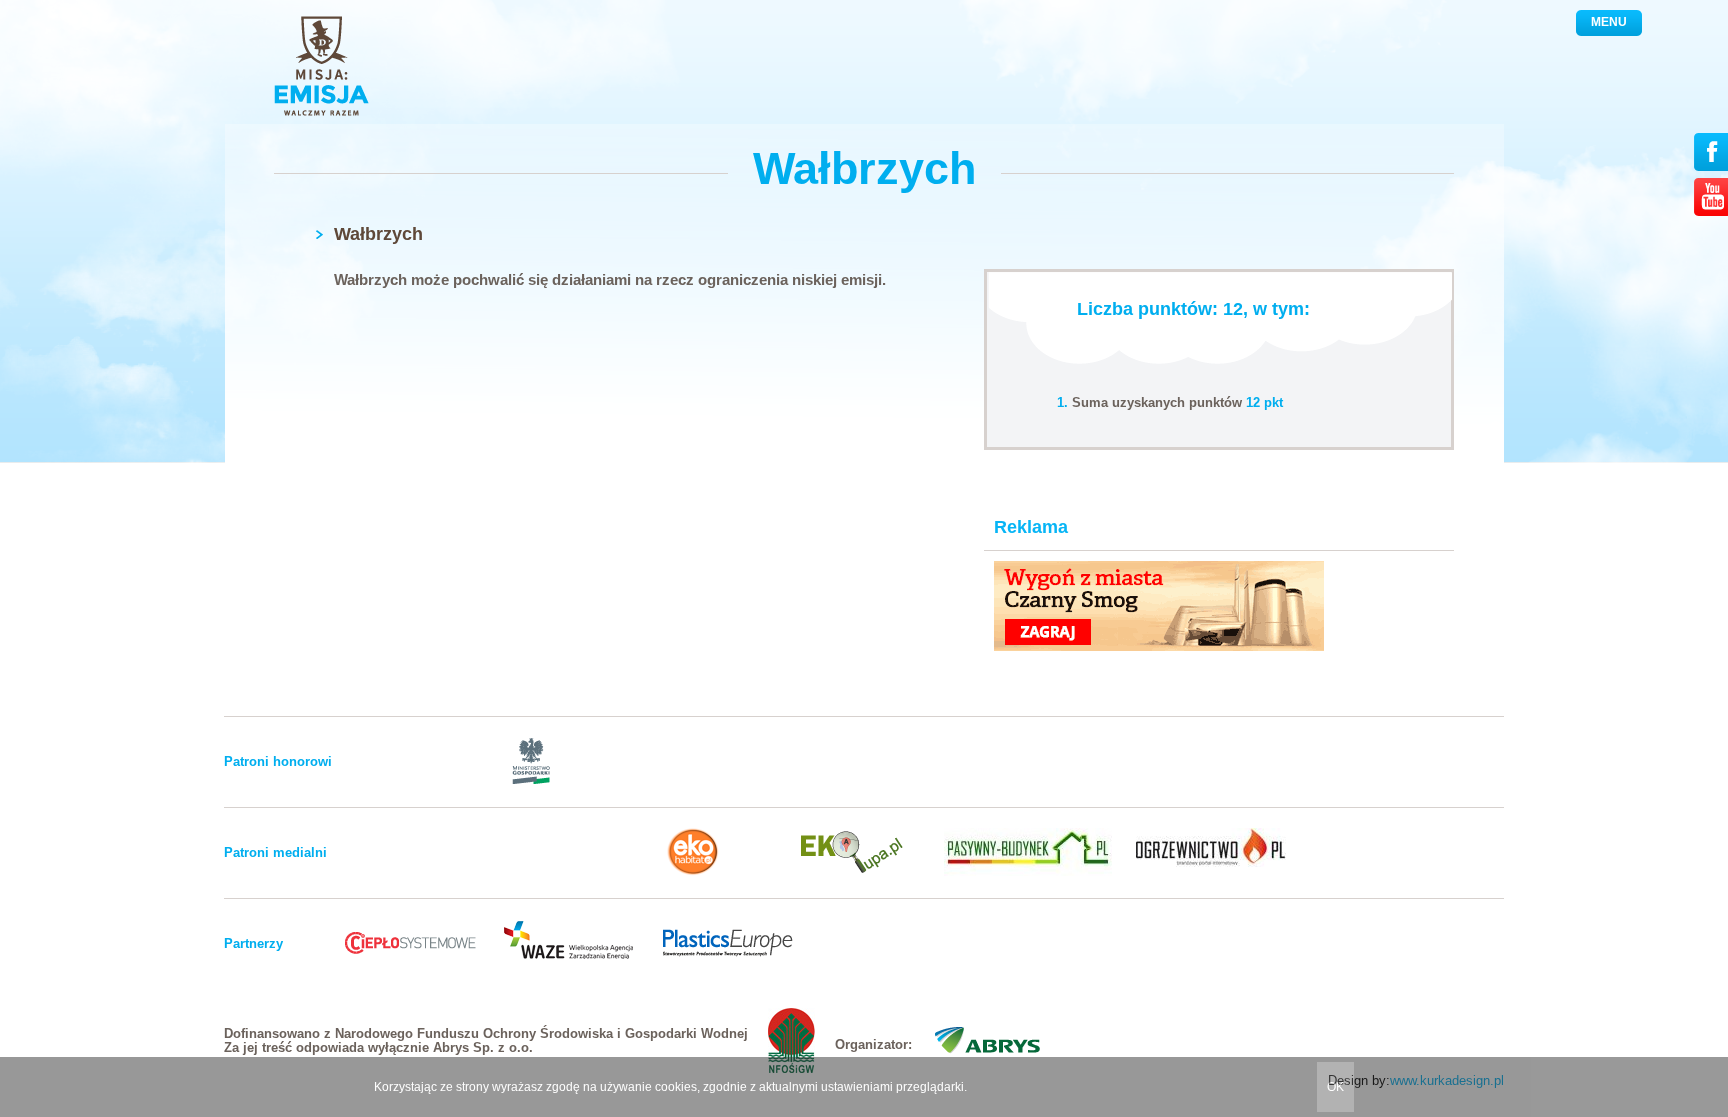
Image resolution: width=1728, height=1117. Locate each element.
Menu (1609, 22)
